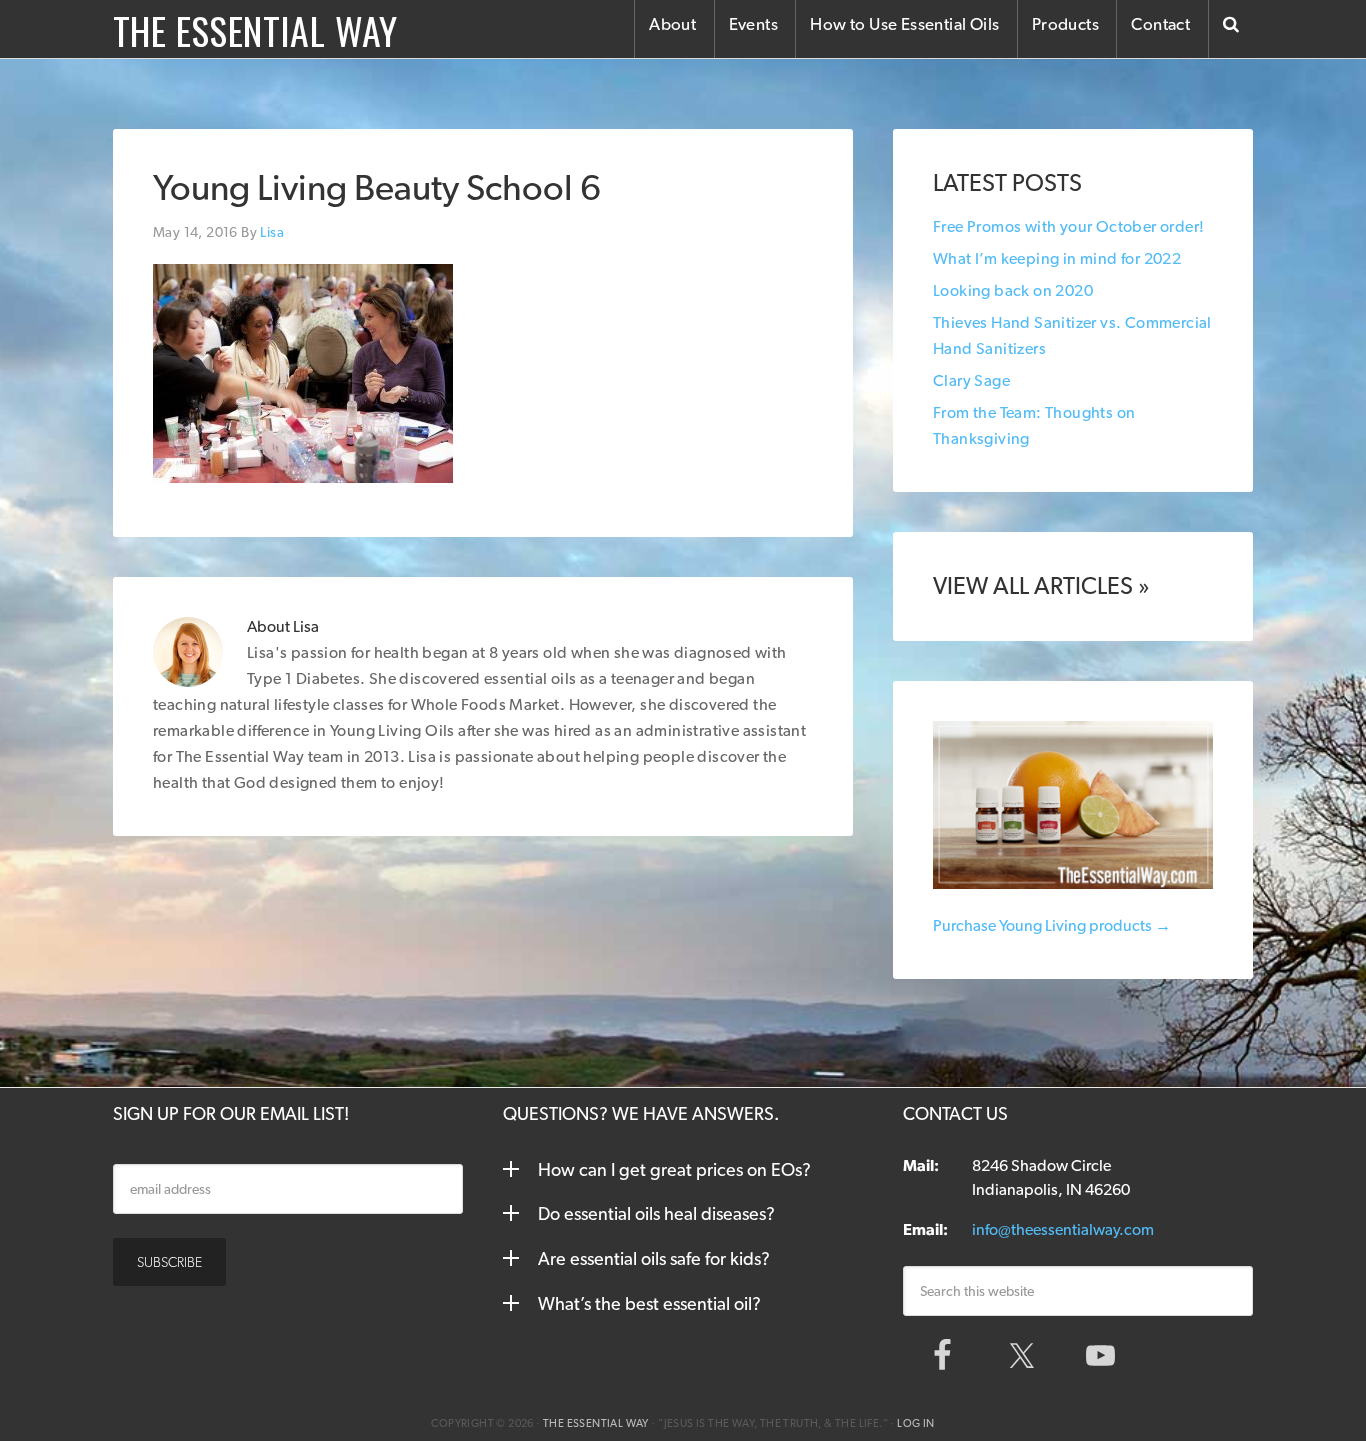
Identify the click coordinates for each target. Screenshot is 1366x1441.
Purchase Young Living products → (1052, 925)
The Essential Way (255, 30)
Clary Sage (971, 380)
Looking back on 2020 (1013, 290)
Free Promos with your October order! (1068, 226)
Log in (915, 1423)
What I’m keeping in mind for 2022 (1057, 258)
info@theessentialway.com (1063, 1229)
